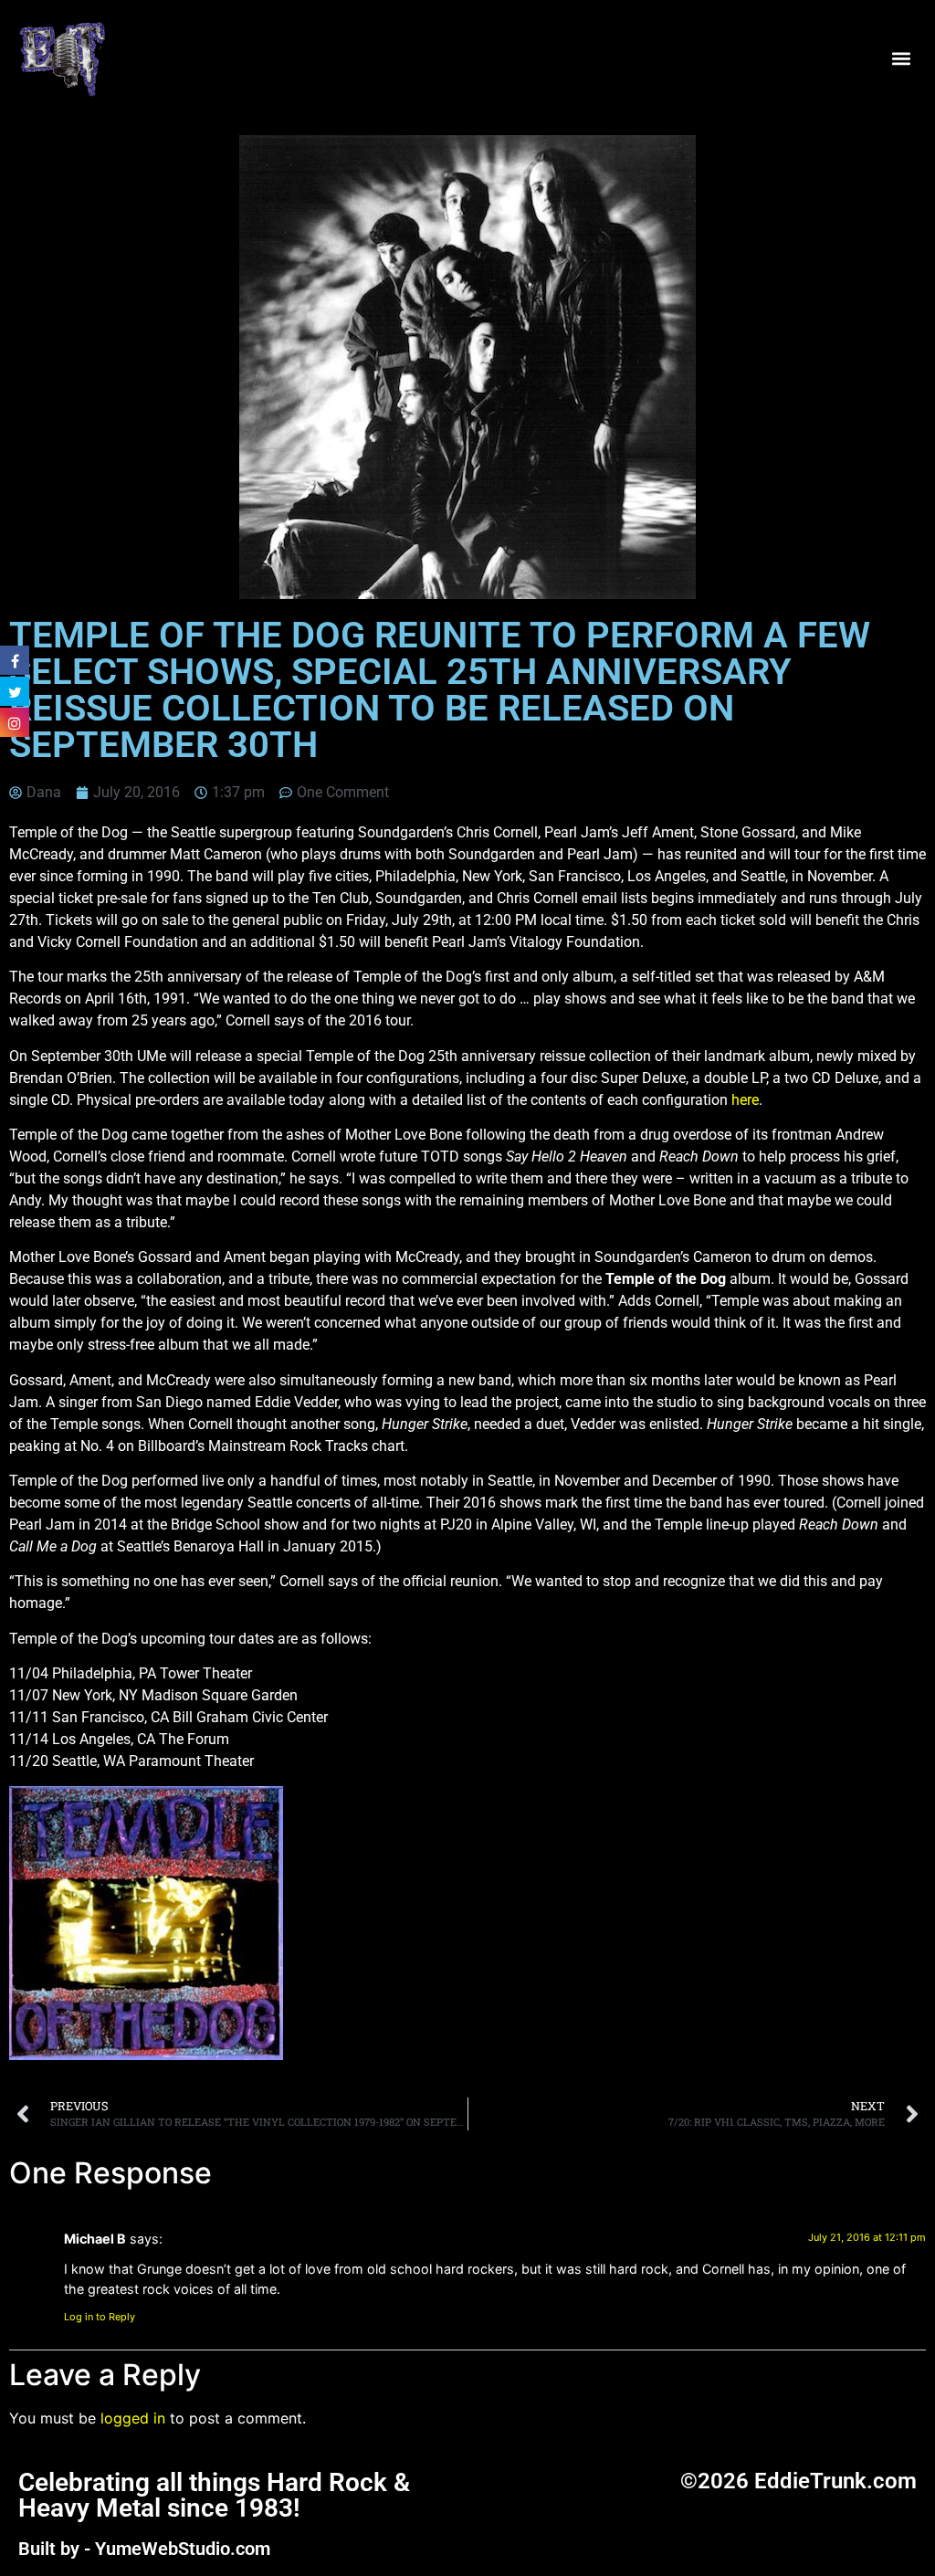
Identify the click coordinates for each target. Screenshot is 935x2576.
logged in (133, 2418)
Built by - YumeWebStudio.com (144, 2549)
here (745, 1100)
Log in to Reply (100, 2317)
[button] (902, 58)
